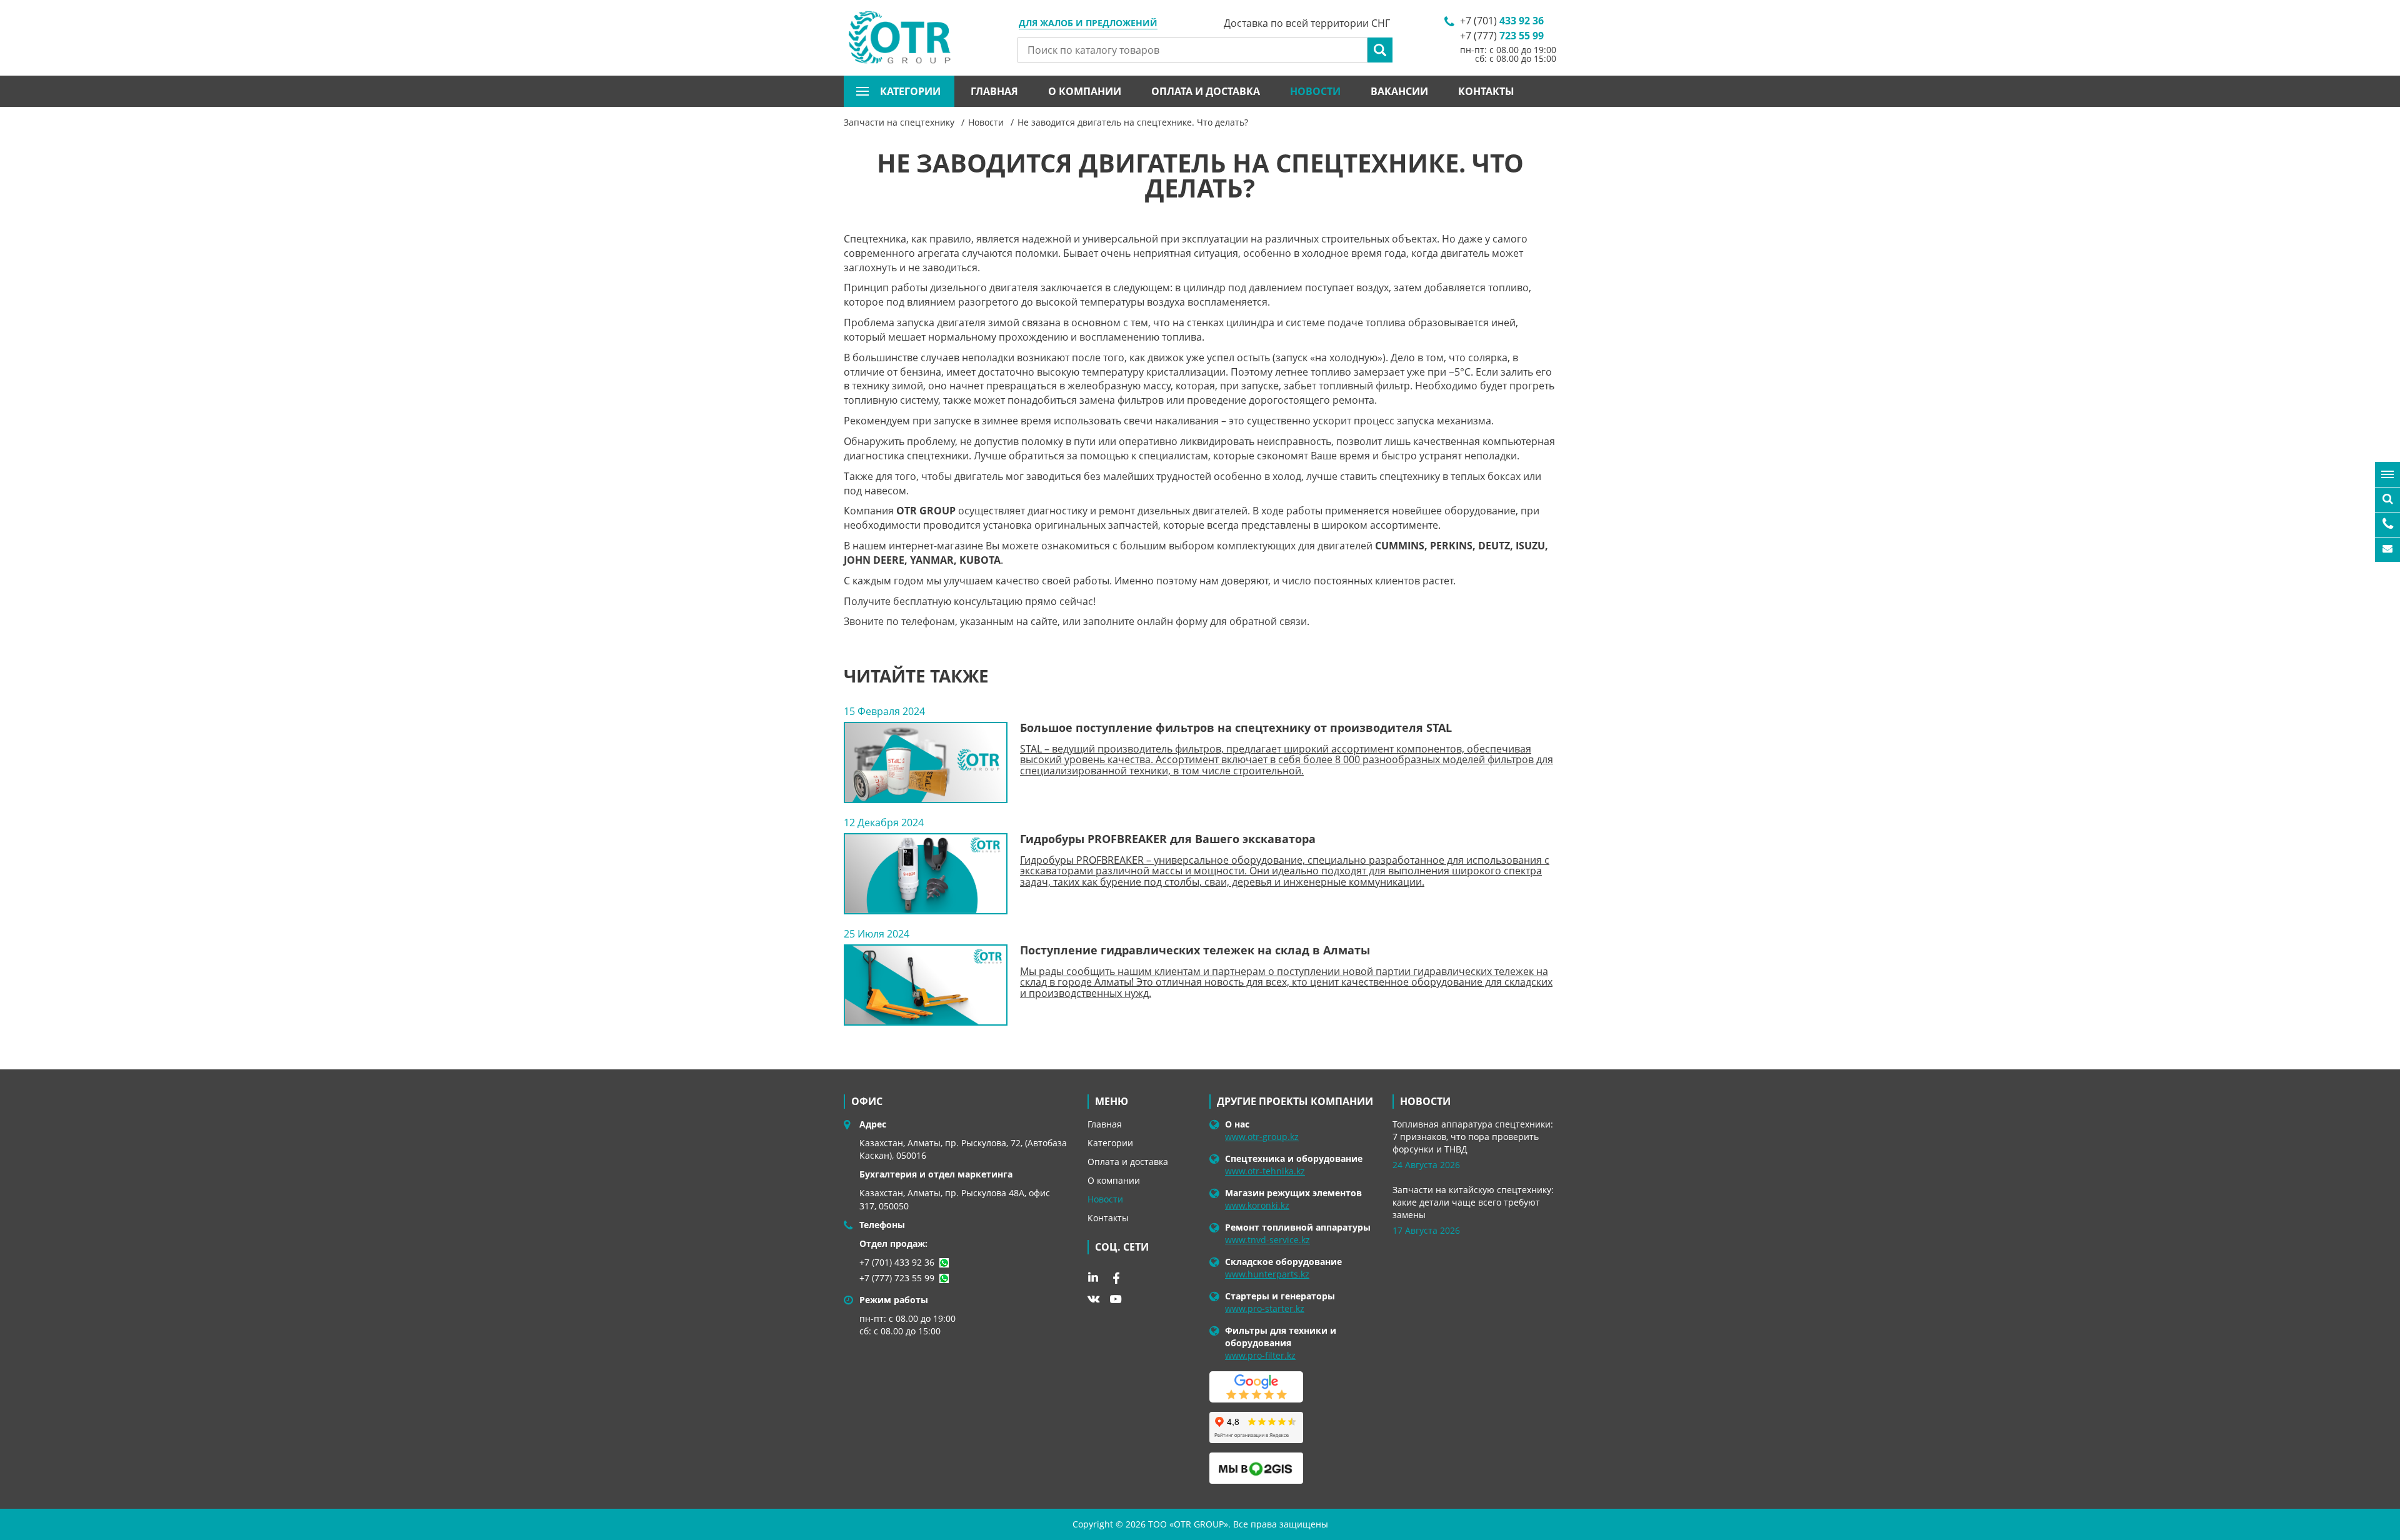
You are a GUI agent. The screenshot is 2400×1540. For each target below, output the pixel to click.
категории (910, 91)
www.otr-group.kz (1262, 1137)
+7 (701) (1502, 21)
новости (1425, 1101)
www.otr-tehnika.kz (1265, 1171)
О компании (1085, 91)
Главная (994, 91)
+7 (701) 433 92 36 (897, 1262)
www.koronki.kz (1257, 1205)
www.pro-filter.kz (1260, 1355)
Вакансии (1399, 91)
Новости (1315, 91)
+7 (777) (1502, 36)
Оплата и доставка (1206, 91)
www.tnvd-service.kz (1267, 1240)
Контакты (1486, 91)
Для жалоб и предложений (1088, 24)
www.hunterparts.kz (1267, 1274)
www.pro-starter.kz (1265, 1308)
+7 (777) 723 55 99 (897, 1278)
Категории (1110, 1143)
